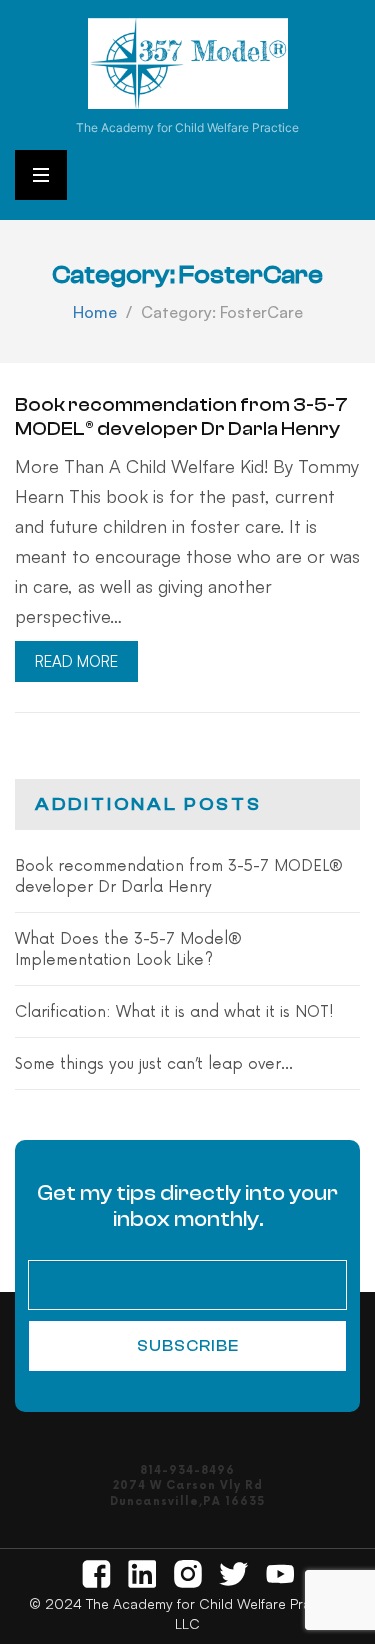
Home (95, 312)
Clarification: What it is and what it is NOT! (174, 1012)
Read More (76, 661)
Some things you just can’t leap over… (154, 1064)
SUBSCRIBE (188, 1346)
